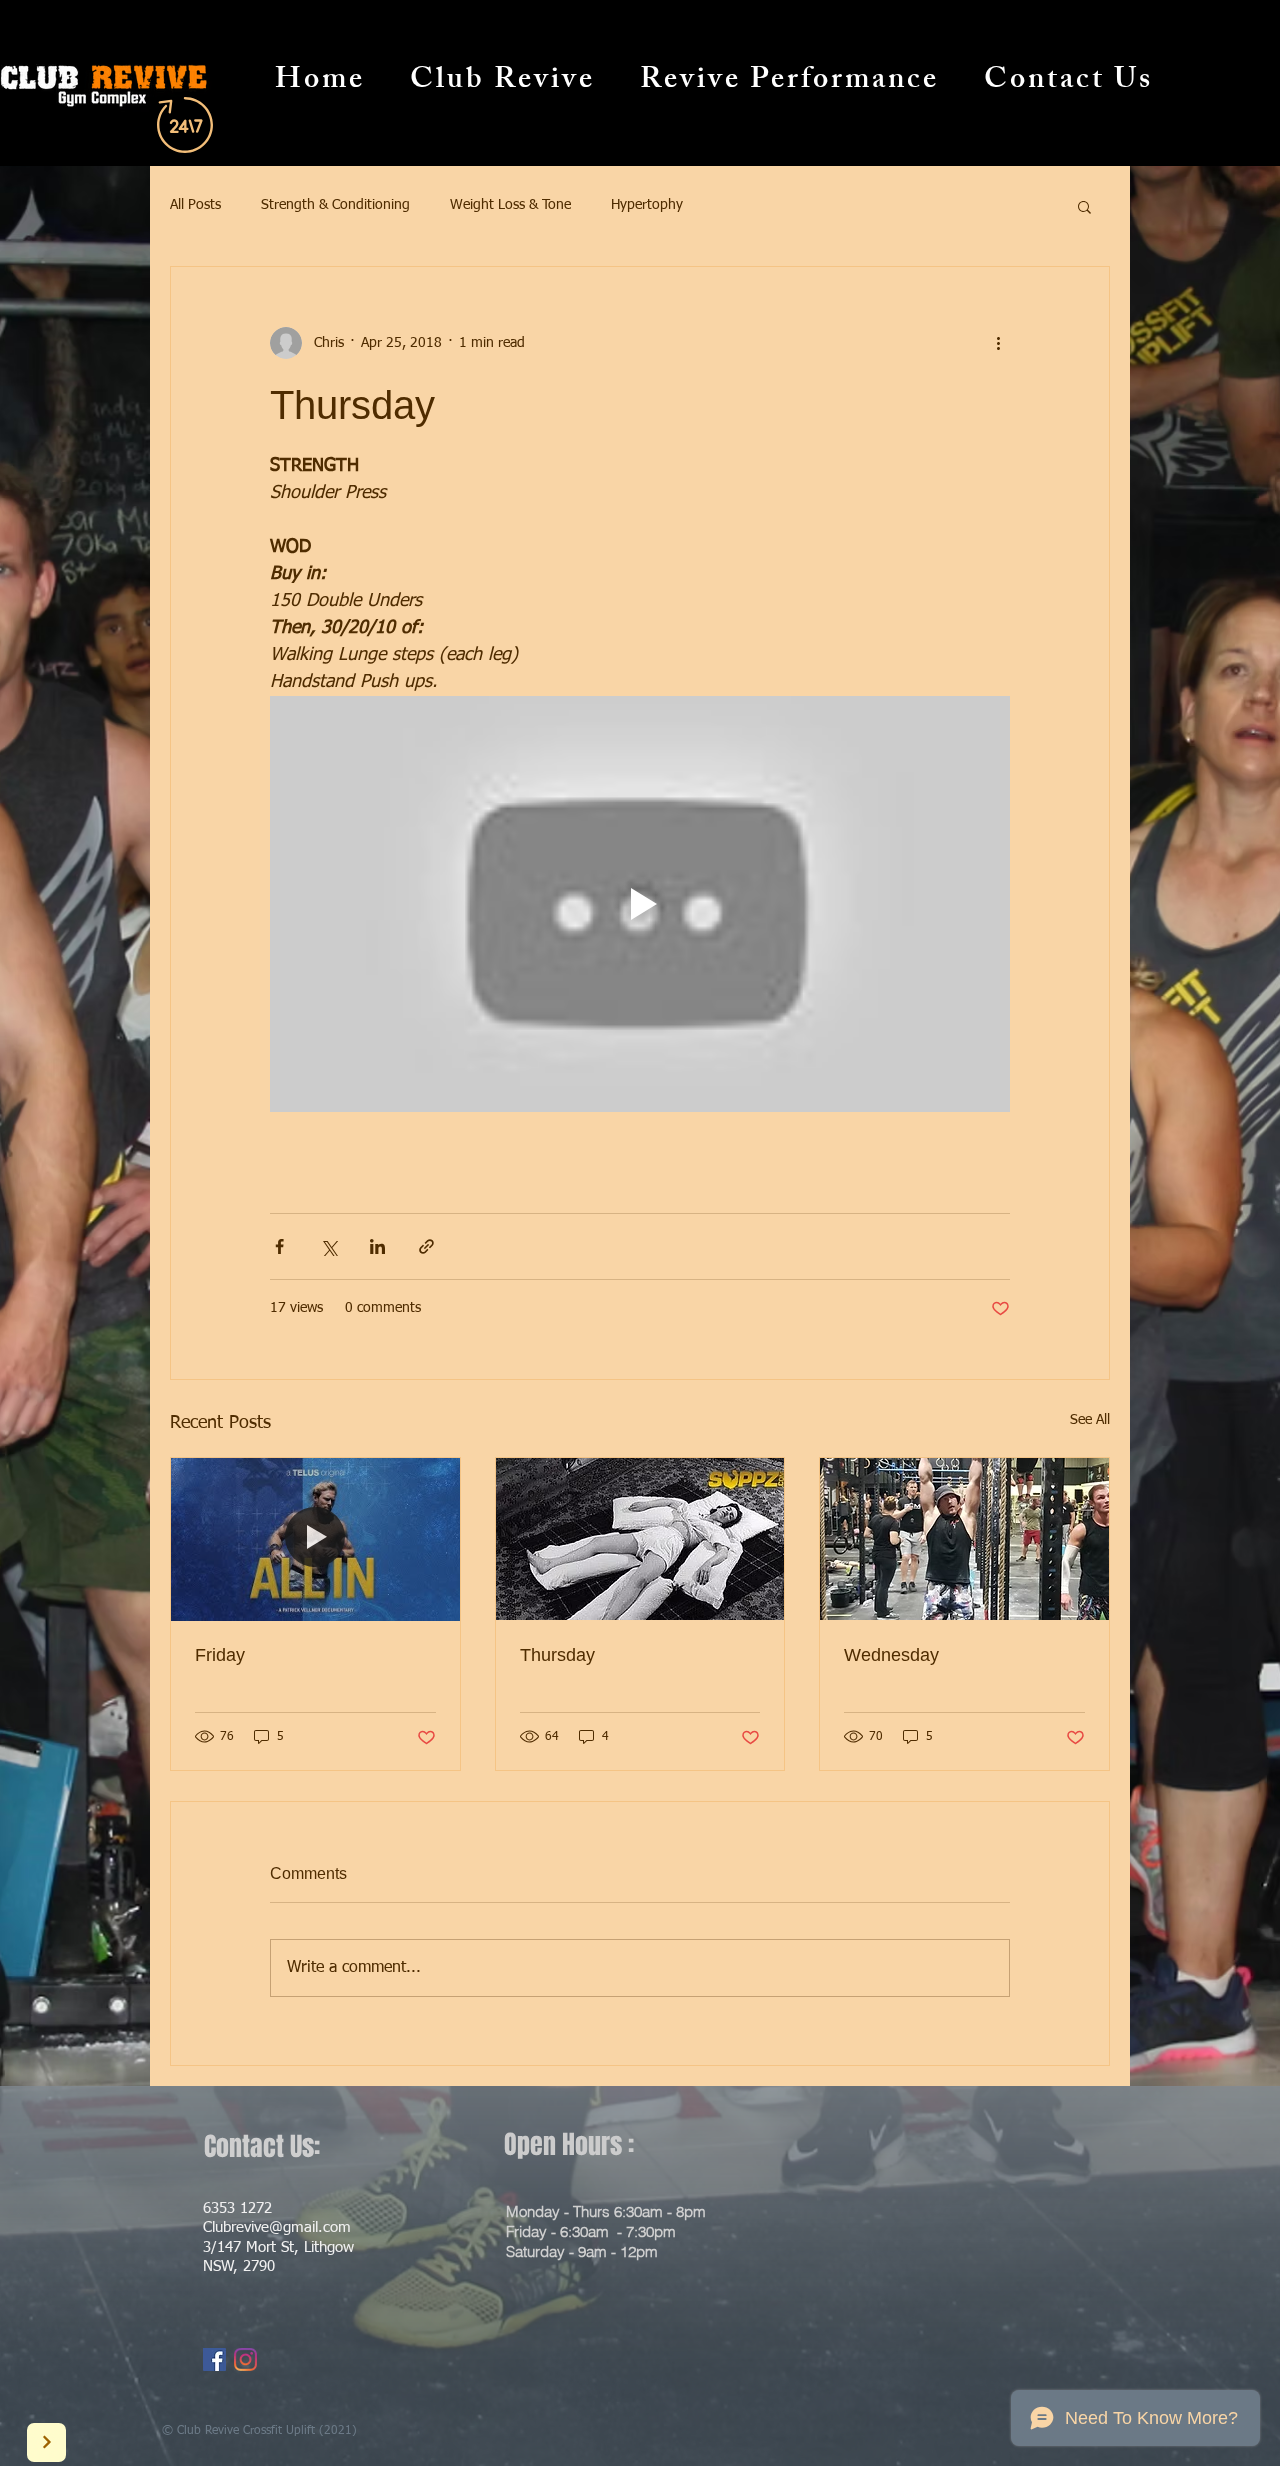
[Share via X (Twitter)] (328, 1246)
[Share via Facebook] (279, 1246)
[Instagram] (245, 2359)
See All (1090, 1420)
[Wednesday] (964, 1539)
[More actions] (998, 343)
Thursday (557, 1655)
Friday (220, 1655)
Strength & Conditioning (335, 205)
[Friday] (315, 1539)
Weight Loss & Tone (510, 205)
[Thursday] (640, 1539)
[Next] (46, 2442)
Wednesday (891, 1655)
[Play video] (640, 904)
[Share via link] (426, 1246)
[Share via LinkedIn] (377, 1246)
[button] (1084, 206)
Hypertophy (647, 205)
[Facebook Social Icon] (214, 2359)
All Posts (195, 205)
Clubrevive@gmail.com (277, 2227)
